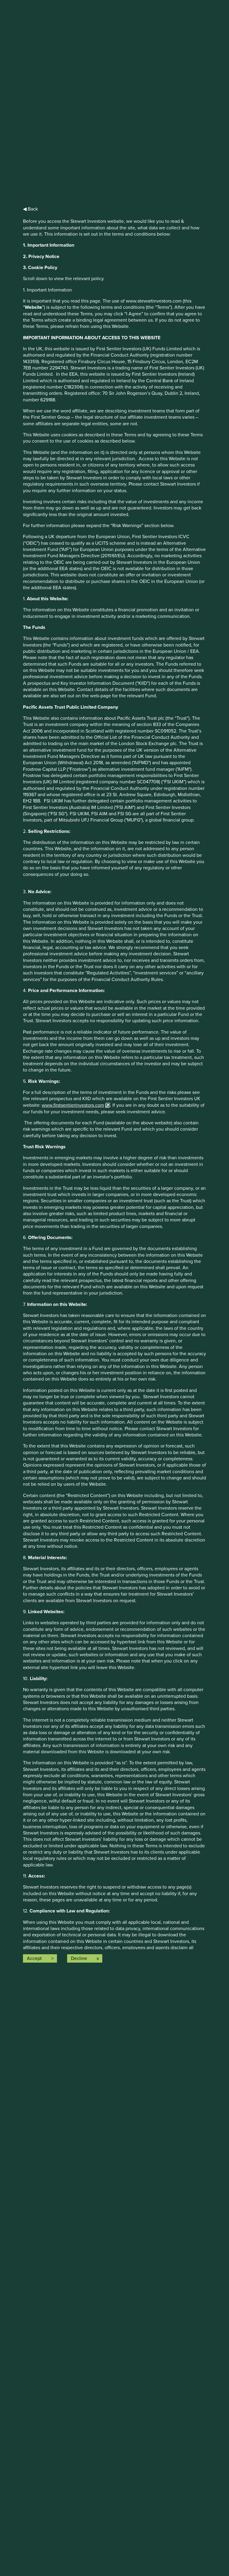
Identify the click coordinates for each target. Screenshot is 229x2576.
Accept (34, 1958)
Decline (79, 1958)
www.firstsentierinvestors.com (73, 1105)
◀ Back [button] (30, 209)
